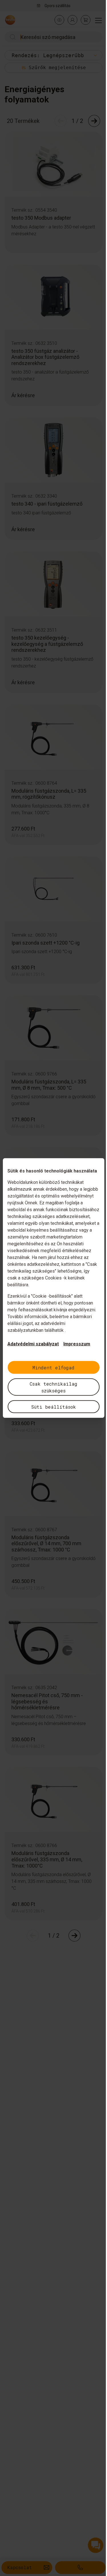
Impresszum (77, 1344)
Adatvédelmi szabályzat (33, 1344)
